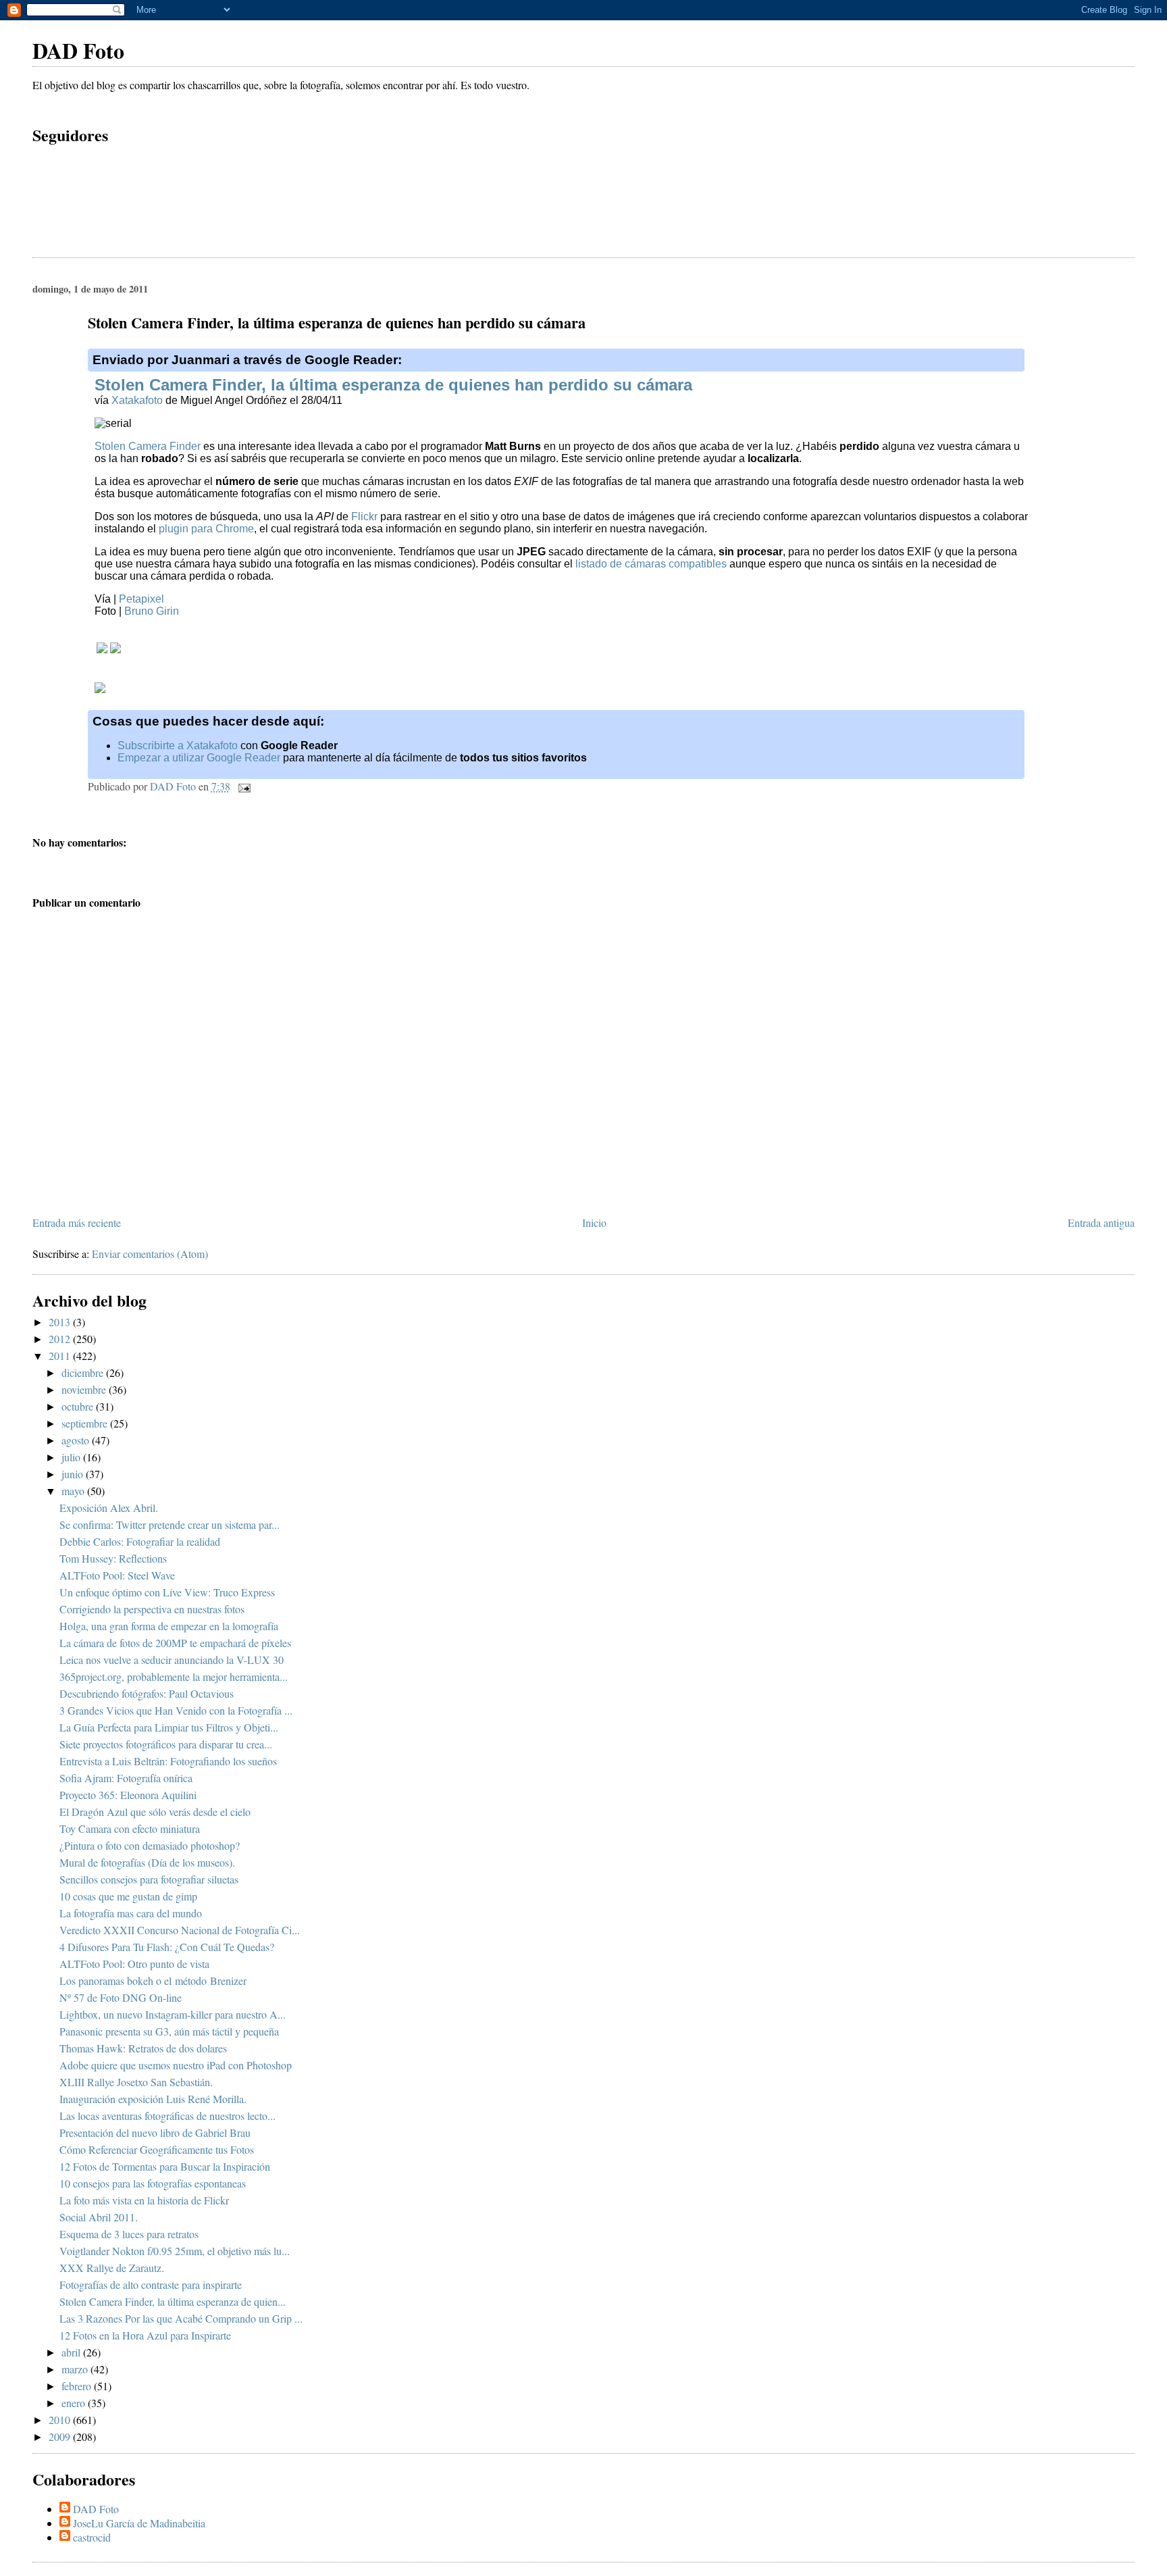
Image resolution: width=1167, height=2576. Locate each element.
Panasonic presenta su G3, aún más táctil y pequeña (169, 2031)
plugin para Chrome (206, 529)
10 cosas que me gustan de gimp (128, 1896)
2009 (61, 2436)
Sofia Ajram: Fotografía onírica (126, 1778)
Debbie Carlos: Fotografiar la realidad (140, 1541)
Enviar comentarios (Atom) (150, 1254)
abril (72, 2352)
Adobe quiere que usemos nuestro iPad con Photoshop (176, 2065)
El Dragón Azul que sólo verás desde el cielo (155, 1812)
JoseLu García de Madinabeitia (139, 2523)
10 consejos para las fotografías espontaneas (153, 2183)
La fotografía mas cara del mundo (131, 1913)
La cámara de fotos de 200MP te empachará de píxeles (175, 1643)
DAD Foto (78, 50)
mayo (74, 1491)
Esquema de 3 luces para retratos (129, 2234)
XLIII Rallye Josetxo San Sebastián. (136, 2082)
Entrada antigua (1101, 1222)
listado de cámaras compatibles (651, 564)
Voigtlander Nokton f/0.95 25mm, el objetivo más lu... (175, 2251)
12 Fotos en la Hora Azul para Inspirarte (145, 2335)
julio (72, 1457)
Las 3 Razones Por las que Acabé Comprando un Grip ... (181, 2318)
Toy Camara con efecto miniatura (130, 1828)
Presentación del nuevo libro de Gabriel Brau (155, 2132)
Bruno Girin (152, 611)
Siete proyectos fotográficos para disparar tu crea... (166, 1744)
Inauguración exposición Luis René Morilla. (153, 2099)
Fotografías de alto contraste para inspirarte (151, 2284)
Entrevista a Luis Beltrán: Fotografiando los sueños (168, 1761)
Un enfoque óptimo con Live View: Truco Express (167, 1592)
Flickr (364, 516)
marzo (76, 2369)
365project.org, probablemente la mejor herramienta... (174, 1676)
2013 (61, 1322)
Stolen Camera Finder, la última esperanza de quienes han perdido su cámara (393, 385)
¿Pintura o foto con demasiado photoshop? (150, 1845)
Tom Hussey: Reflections (113, 1558)
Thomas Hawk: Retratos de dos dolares (143, 2048)
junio (74, 1474)
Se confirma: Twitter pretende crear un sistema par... (170, 1524)
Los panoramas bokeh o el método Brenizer (153, 1980)
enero (75, 2403)
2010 (61, 2420)
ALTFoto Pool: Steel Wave (117, 1575)
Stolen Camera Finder (148, 446)
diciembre (84, 1372)
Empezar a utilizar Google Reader (199, 758)
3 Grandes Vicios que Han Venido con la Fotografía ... (176, 1710)
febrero (78, 2386)
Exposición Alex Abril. (109, 1508)
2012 (61, 1339)
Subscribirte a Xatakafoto (178, 746)
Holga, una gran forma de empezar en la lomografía (169, 1626)
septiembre (86, 1423)
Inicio (594, 1222)
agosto (77, 1440)
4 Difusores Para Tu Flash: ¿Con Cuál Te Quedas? (167, 1947)
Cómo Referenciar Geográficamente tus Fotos (157, 2149)
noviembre (85, 1389)
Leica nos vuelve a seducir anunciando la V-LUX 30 (172, 1660)
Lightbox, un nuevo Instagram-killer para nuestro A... (173, 2014)
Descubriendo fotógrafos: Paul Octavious (147, 1693)
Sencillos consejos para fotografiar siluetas (149, 1879)
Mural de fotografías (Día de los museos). (147, 1862)
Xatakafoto (137, 400)
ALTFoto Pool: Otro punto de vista (134, 1964)
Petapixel (141, 599)
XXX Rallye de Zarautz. (112, 2268)
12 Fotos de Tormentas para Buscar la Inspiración (165, 2166)
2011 (61, 1356)
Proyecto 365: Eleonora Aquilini (128, 1795)
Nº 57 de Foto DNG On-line (121, 1997)
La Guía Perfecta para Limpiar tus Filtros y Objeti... (169, 1727)
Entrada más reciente (77, 1222)
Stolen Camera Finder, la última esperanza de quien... (173, 2301)
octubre (79, 1406)
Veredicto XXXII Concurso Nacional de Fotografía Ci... (180, 1930)
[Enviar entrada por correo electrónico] (243, 786)
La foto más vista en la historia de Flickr (144, 2200)
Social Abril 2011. (99, 2217)
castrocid (92, 2537)
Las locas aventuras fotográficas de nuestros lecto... (167, 2116)
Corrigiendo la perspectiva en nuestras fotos (152, 1609)
